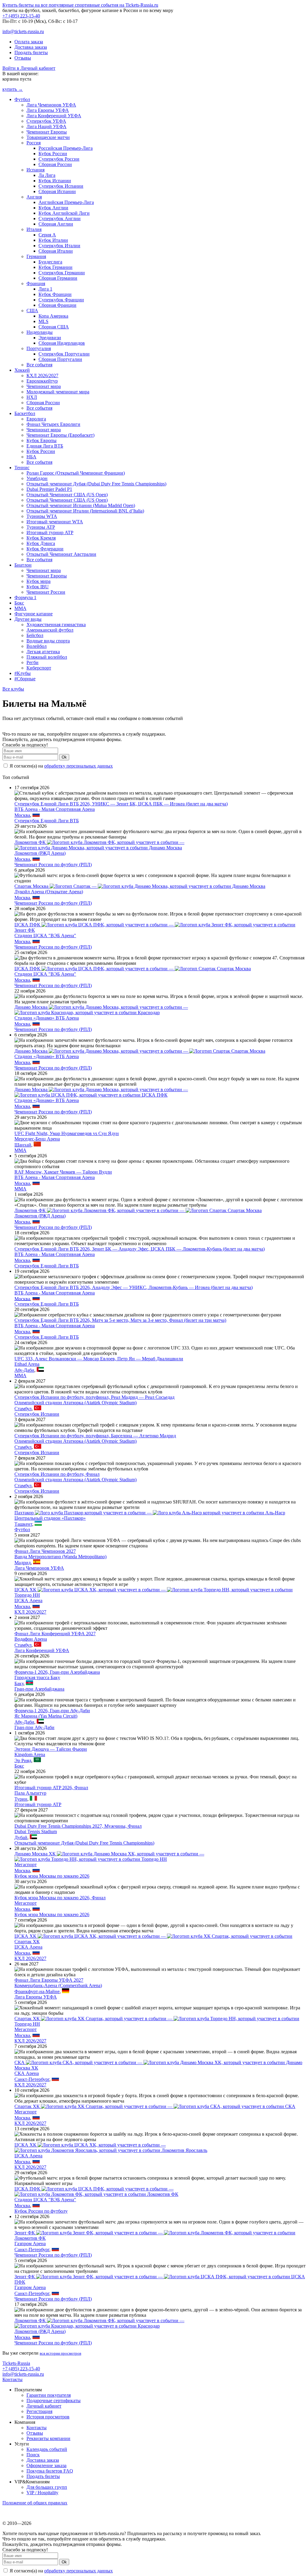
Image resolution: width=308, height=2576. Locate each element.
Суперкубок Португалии (64, 354)
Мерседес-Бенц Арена (37, 1139)
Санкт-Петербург (32, 2079)
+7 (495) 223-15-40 (21, 16)
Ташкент (23, 1524)
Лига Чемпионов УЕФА (51, 105)
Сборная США (54, 327)
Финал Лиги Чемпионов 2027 (45, 1551)
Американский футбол (50, 630)
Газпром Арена (30, 2244)
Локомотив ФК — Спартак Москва (138, 1210)
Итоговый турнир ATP (50, 532)
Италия (34, 229)
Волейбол (37, 646)
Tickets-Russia (16, 2363)
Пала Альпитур (30, 1793)
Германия (36, 256)
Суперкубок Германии (62, 273)
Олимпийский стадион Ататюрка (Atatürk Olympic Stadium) (75, 1403)
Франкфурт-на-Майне (37, 1991)
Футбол (22, 99)
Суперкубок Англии (60, 219)
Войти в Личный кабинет (29, 68)
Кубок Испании (55, 181)
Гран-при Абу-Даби (34, 1727)
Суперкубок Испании (61, 186)
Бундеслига (50, 262)
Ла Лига (47, 175)
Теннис (22, 468)
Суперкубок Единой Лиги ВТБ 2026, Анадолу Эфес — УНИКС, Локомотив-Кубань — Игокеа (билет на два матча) (134, 1287)
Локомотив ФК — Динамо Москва (99, 845)
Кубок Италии (53, 240)
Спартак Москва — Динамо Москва (140, 886)
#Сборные (25, 679)
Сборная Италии (56, 251)
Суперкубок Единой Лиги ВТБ (47, 821)
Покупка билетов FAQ (50, 2471)
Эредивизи (50, 338)
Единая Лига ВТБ (45, 446)
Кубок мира (38, 581)
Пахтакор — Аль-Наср (150, 1513)
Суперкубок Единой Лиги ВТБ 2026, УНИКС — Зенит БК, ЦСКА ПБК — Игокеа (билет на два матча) (121, 804)
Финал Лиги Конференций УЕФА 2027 (55, 1634)
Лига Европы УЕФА (48, 110)
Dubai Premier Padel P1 (49, 489)
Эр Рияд (23, 1760)
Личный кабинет (44, 2406)
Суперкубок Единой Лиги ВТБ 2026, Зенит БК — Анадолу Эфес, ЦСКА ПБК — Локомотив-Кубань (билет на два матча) (140, 1249)
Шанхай (23, 1145)
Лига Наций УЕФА (46, 126)
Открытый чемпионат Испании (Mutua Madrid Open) (81, 505)
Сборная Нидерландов (62, 343)
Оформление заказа (46, 2465)
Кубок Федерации (45, 549)
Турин (21, 1799)
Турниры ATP (41, 527)
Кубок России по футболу (41, 2211)
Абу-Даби (24, 1370)
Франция (36, 283)
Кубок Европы (42, 440)
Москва (22, 815)
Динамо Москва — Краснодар (101, 1010)
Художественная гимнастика (56, 625)
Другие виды (28, 619)
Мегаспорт (26, 1865)
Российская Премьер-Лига (66, 148)
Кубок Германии (55, 267)
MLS (43, 321)
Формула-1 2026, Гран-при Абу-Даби (52, 1711)
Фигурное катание (34, 614)
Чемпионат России (46, 592)
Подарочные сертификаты (54, 2401)
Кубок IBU (38, 587)
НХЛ (32, 397)
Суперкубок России (59, 159)
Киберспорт (39, 668)
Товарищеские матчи (48, 137)
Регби (32, 662)
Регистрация (39, 2411)
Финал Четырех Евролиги (53, 424)
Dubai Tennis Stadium (36, 1831)
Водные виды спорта (48, 641)
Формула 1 (25, 597)
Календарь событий (47, 2449)
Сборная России (55, 164)
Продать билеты (31, 52)
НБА (31, 457)
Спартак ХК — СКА (155, 2106)
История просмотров (48, 2417)
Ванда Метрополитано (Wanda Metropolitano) (60, 1557)
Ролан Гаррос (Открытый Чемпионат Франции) (76, 473)
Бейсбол (35, 635)
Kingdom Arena (30, 1754)
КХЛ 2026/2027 (42, 375)
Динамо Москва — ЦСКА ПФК (101, 1092)
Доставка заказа (31, 47)
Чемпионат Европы (47, 132)
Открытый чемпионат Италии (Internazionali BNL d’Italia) (85, 511)
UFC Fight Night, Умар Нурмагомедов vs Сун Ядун (67, 1133)
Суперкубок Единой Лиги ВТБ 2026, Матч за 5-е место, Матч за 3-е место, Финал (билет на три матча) (120, 1320)
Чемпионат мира (44, 386)
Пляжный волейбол (47, 657)
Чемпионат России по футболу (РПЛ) (53, 865)
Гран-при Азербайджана (39, 1689)
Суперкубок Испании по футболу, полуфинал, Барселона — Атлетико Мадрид (95, 1436)
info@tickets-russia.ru (23, 31)
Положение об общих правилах (35, 2503)
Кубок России (53, 154)
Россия (34, 143)
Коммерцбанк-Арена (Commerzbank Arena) (58, 1985)
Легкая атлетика (43, 652)
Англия (34, 197)
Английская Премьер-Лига (66, 202)
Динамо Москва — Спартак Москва (140, 1051)
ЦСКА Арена (28, 1600)
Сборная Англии (56, 224)
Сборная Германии (58, 278)
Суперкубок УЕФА (46, 121)
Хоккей (22, 370)
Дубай (21, 1837)
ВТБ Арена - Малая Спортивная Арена (55, 809)
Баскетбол (25, 413)
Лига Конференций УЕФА (54, 116)
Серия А (47, 235)
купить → (13, 89)
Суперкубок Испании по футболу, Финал (57, 1474)
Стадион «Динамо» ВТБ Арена (47, 1018)
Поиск (33, 2455)
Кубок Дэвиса (41, 543)
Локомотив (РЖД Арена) (40, 853)
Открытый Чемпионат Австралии (61, 554)
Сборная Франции (57, 305)
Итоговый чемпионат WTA (55, 522)
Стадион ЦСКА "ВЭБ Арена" (45, 936)
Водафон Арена (31, 1639)
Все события (39, 365)
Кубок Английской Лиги (64, 213)
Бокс (19, 603)
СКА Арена (27, 2073)
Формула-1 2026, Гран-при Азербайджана (57, 1672)
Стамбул (23, 1409)
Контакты (12, 2379)
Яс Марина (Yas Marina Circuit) (46, 1716)
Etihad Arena (27, 1364)
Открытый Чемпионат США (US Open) (67, 495)
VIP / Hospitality (42, 2493)
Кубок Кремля (41, 538)
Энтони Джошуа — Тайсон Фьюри (51, 1749)
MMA (20, 608)
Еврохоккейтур (42, 381)
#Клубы (23, 673)
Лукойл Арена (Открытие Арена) (49, 892)
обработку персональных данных (79, 766)
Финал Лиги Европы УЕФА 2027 (49, 1980)
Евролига (36, 419)
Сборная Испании (57, 191)
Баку (19, 1683)
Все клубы (13, 689)
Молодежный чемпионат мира (58, 392)
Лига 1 (45, 289)
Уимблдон (37, 478)
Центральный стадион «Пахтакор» (50, 1518)
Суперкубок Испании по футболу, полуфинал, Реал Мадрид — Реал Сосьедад (94, 1397)
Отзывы (23, 58)
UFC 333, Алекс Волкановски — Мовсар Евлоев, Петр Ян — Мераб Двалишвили (99, 1359)
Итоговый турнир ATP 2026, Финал (51, 1788)
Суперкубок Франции (61, 300)
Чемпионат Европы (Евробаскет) (60, 435)
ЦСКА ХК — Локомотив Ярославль (111, 2148)
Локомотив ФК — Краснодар (99, 2323)
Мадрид (23, 1563)
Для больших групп (47, 2487)
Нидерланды (40, 332)
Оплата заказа (29, 42)
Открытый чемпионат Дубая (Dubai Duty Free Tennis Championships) (96, 484)
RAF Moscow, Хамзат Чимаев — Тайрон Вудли (63, 1172)
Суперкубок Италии (59, 246)
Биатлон (23, 565)
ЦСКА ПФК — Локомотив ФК (96, 2191)
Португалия (39, 348)
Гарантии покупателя (49, 2395)
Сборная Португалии (60, 359)
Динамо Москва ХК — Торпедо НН (109, 1856)
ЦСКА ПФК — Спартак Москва (133, 969)
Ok (64, 757)
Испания (35, 170)
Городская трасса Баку (37, 1677)
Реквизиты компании (48, 2438)
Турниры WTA (42, 516)
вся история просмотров (60, 2353)
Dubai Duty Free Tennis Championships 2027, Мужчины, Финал (78, 1826)
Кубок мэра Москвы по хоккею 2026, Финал (60, 1898)
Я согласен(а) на (61, 766)
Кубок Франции (55, 294)
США (32, 311)
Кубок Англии (53, 208)
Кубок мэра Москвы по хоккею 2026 (52, 1876)
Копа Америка (53, 316)
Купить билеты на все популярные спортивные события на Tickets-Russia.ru (80, 5)
